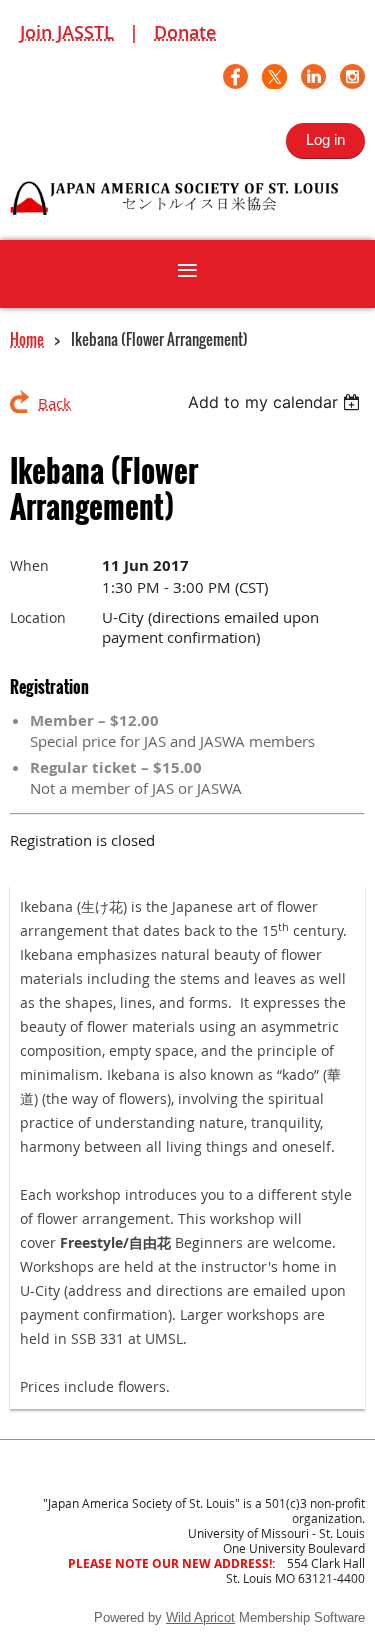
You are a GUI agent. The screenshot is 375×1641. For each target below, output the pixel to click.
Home (27, 339)
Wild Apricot (200, 1617)
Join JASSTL (67, 32)
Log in (325, 139)
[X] (274, 76)
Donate (185, 32)
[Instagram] (352, 76)
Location (38, 617)
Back (54, 403)
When (29, 565)
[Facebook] (235, 76)
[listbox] (276, 402)
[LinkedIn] (313, 76)
